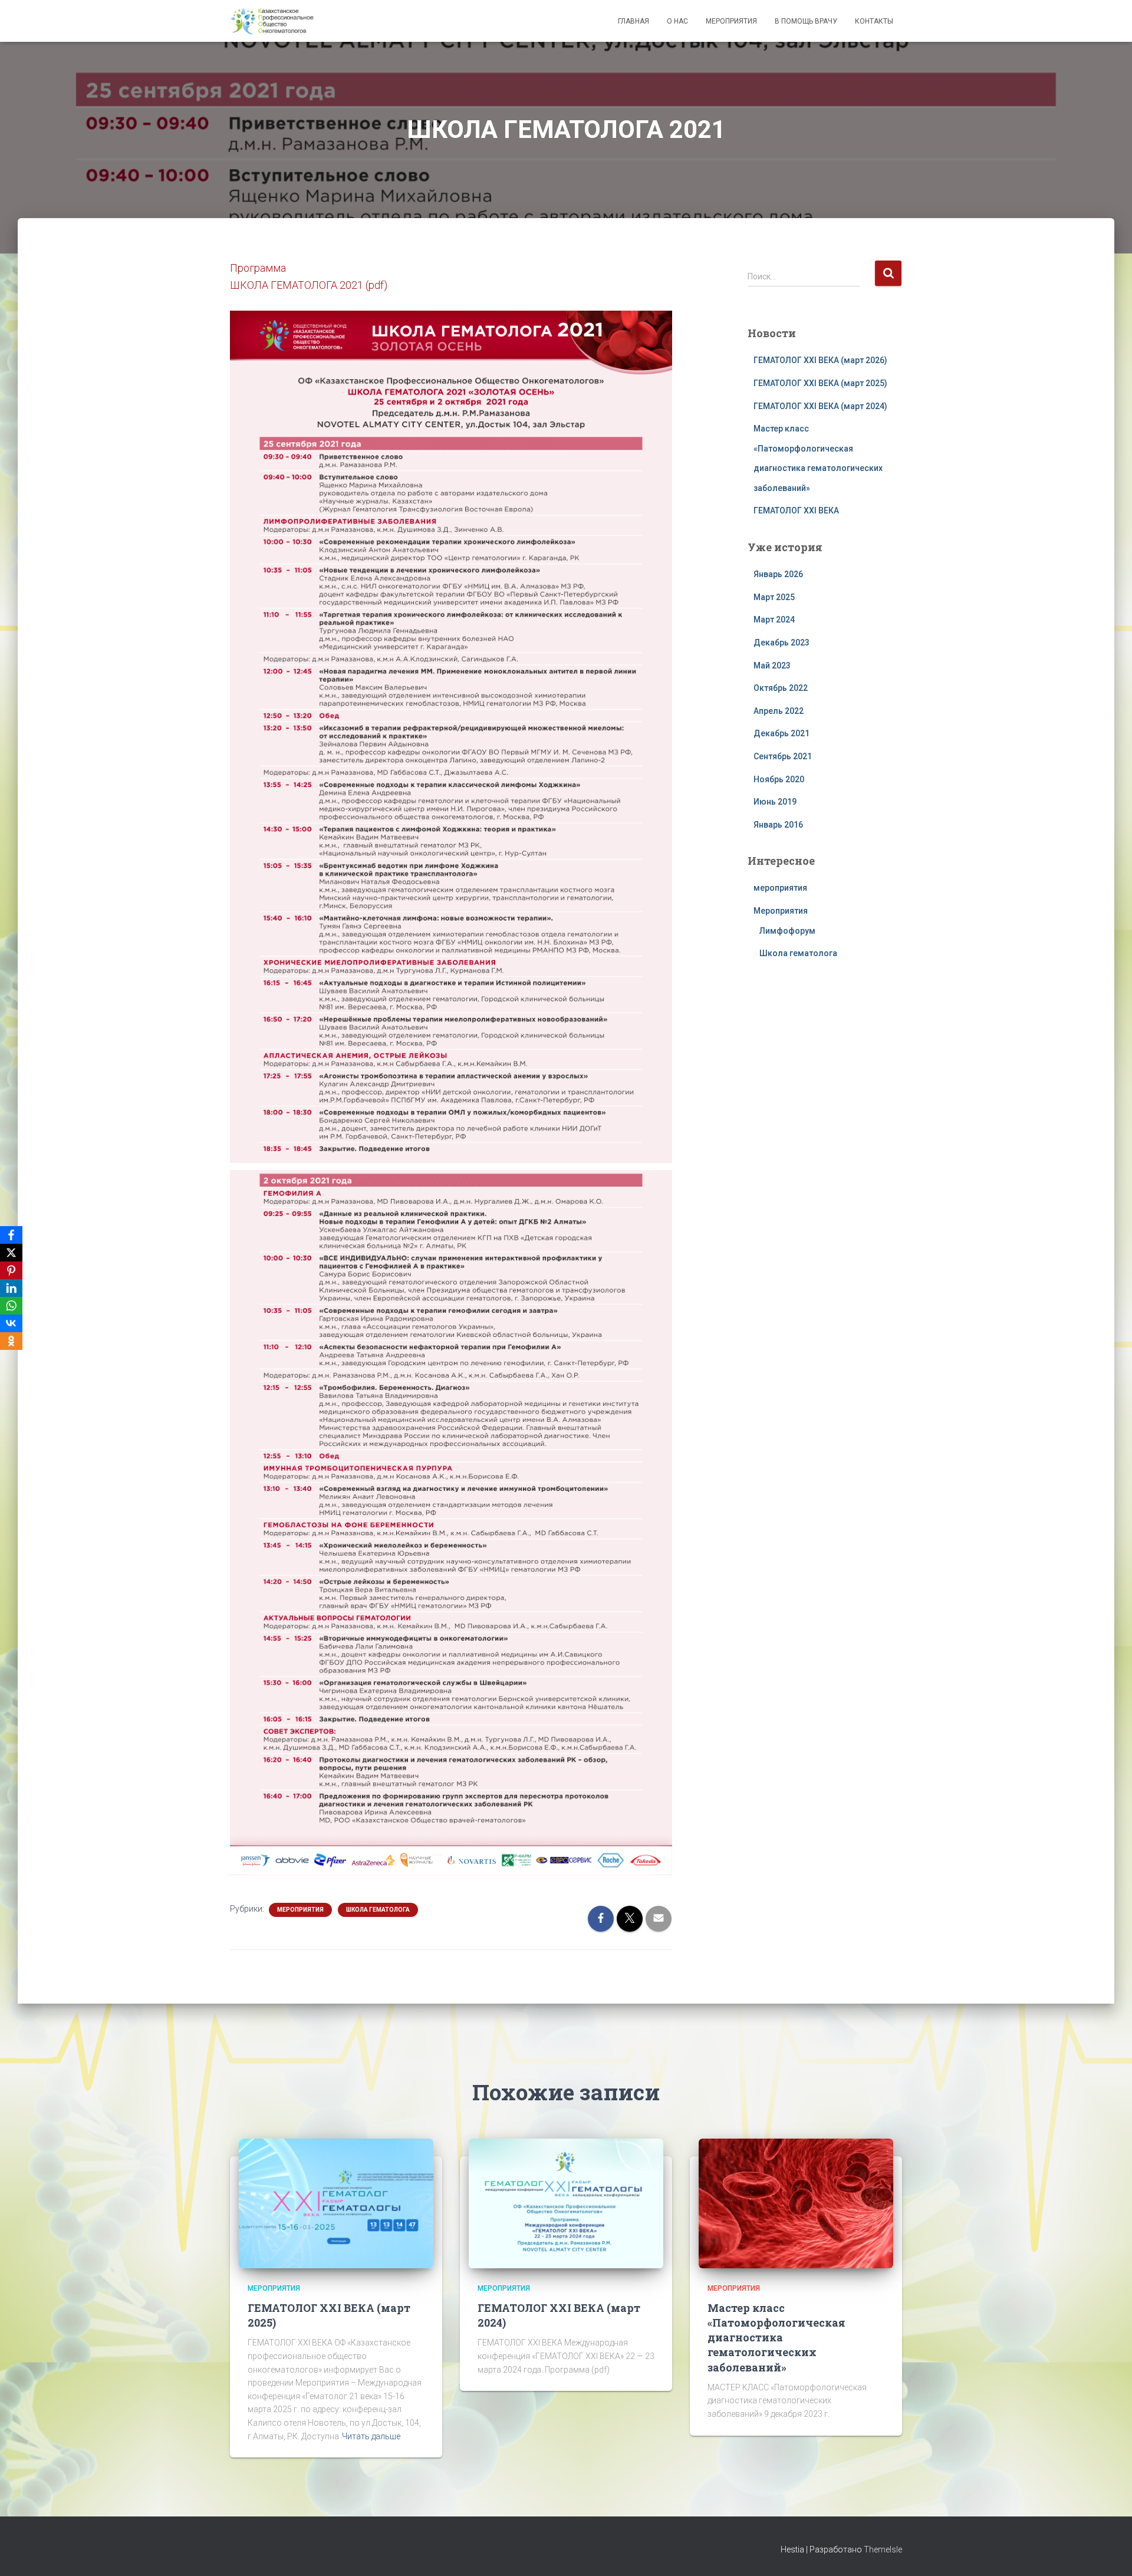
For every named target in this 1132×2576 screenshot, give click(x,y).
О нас (677, 21)
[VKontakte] (11, 1323)
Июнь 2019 (775, 802)
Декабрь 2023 (781, 643)
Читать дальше (371, 2436)
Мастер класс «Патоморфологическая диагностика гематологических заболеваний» (776, 2338)
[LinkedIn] (11, 1288)
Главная (634, 21)
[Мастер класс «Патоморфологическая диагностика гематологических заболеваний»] (796, 2203)
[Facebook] (11, 1235)
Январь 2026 (778, 574)
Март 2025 (774, 597)
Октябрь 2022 (781, 688)
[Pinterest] (11, 1270)
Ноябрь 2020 (779, 779)
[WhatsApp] (11, 1306)
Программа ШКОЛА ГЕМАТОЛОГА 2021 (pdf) (309, 276)
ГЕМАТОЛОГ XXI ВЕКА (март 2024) (820, 406)
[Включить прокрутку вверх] (1109, 2552)
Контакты (874, 21)
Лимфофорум (787, 931)
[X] (11, 1253)
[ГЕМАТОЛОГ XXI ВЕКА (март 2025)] (336, 2203)
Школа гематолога (378, 1910)
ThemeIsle (883, 2549)
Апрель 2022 (779, 711)
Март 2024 (774, 620)
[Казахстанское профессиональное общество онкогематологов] (272, 21)
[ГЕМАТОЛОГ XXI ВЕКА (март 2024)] (566, 2203)
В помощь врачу (806, 21)
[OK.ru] (11, 1341)
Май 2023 (772, 666)
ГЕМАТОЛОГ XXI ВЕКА (796, 510)
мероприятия (780, 888)
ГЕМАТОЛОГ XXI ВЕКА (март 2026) (820, 360)
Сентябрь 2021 (783, 756)
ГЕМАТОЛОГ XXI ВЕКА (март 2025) (820, 383)
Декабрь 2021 (781, 733)
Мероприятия (731, 21)
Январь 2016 (778, 825)
